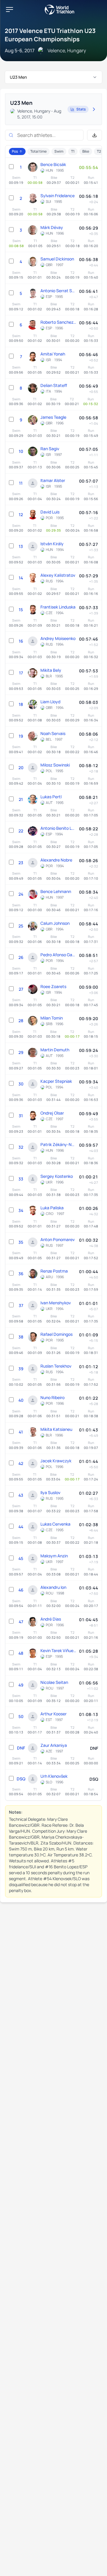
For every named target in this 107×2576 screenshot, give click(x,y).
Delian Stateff (54, 385)
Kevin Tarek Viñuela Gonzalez (58, 1650)
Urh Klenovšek (54, 1776)
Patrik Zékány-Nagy (58, 1144)
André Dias (51, 1619)
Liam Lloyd (50, 702)
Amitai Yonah (53, 354)
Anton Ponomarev (58, 1239)
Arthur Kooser (53, 1714)
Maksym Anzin (54, 1556)
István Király (52, 544)
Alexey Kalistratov (58, 575)
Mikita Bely (51, 670)
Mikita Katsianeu (56, 1429)
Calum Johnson (55, 923)
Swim (59, 151)
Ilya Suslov (50, 1492)
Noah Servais (53, 733)
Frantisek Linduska (58, 607)
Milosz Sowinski (55, 765)
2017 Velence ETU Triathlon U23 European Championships (50, 35)
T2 (99, 151)
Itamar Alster (53, 480)
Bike (86, 151)
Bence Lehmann (56, 891)
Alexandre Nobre (56, 860)
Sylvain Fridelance (58, 196)
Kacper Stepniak (56, 1081)
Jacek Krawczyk (56, 1461)
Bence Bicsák (53, 164)
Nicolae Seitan (54, 1682)
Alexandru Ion (53, 1587)
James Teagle (53, 417)
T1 (73, 151)
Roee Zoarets (53, 986)
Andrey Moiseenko (58, 638)
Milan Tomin (52, 1018)
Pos (15, 151)
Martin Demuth (55, 1050)
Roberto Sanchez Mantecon (58, 322)
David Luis (50, 512)
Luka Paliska (52, 1208)
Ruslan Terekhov (56, 1366)
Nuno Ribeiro (52, 1397)
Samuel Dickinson (57, 259)
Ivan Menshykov (56, 1303)
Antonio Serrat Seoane (58, 291)
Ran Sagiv (50, 449)
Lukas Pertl (51, 797)
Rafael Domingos (56, 1334)
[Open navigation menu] (10, 10)
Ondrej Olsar (52, 1113)
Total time (38, 151)
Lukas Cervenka (55, 1524)
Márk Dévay (52, 227)
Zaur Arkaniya (54, 1745)
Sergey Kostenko (57, 1176)
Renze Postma (54, 1271)
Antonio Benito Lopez (58, 828)
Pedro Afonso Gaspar (58, 955)
